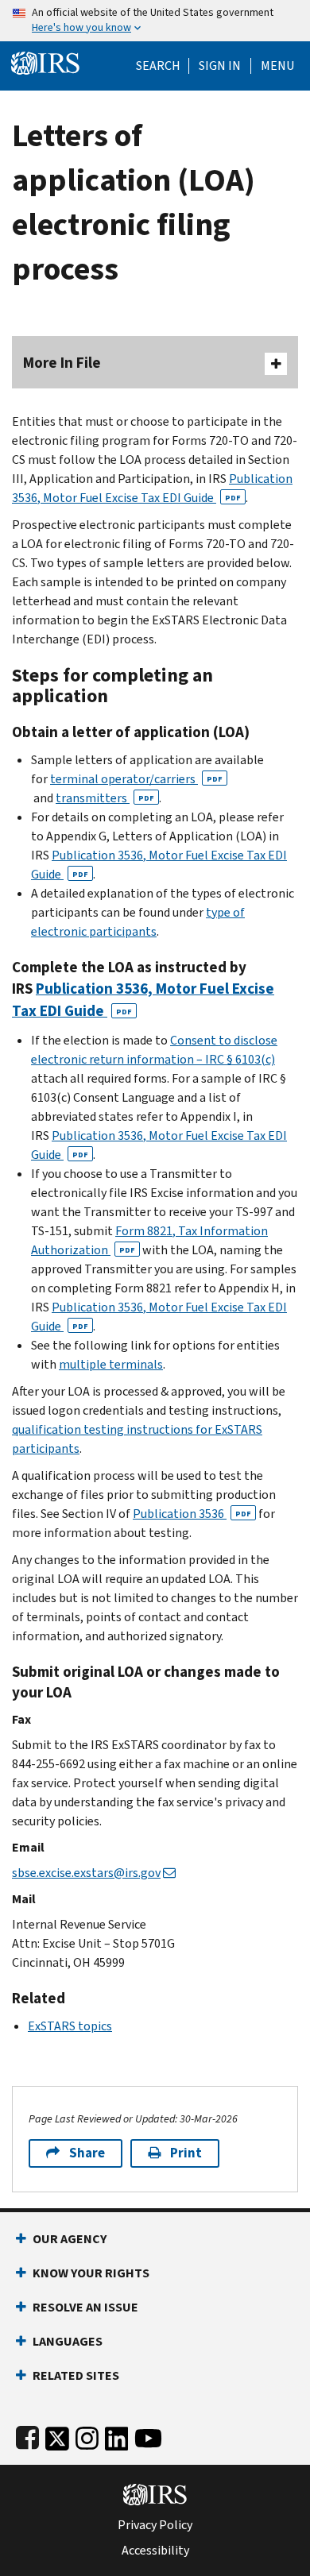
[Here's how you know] (155, 21)
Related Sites (76, 2375)
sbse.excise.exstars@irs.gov (86, 1873)
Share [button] (87, 2153)
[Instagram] (87, 2435)
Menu (277, 66)
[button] (220, 66)
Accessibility (155, 2551)
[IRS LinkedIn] (117, 2435)
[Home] (45, 62)
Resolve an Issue (85, 2307)
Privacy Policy (155, 2525)
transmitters (105, 798)
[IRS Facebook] (27, 2435)
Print (186, 2153)
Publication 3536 (192, 1514)
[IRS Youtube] (148, 2435)
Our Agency (70, 2239)
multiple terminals (111, 1364)
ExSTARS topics (70, 2026)
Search (158, 66)
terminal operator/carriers (136, 779)
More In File (62, 363)
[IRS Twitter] (57, 2435)
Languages (68, 2341)
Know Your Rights (91, 2273)
